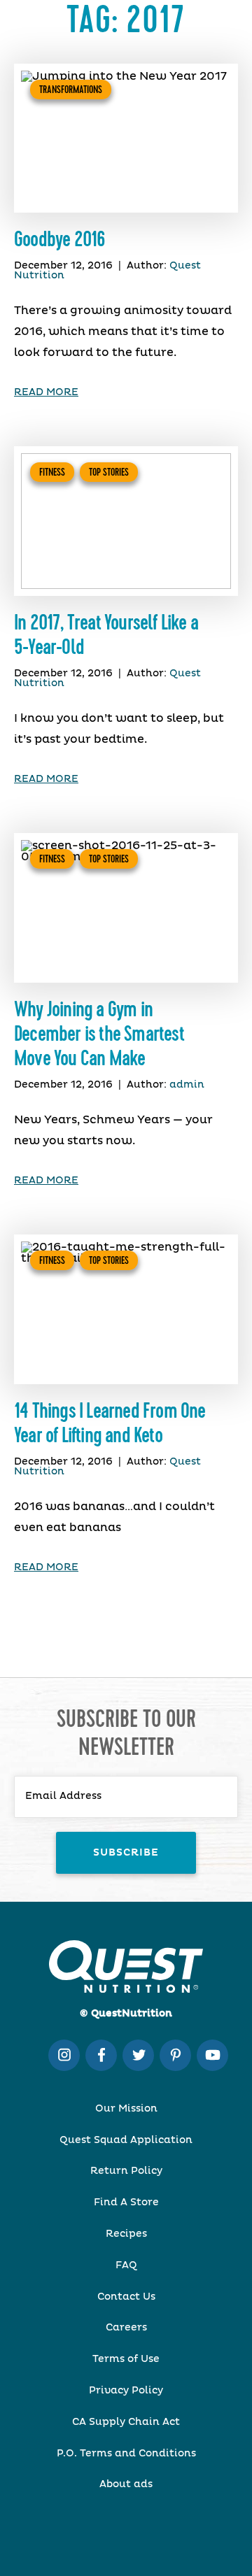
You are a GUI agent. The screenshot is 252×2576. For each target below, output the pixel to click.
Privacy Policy (126, 2391)
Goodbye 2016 (59, 240)
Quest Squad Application (126, 2140)
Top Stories (109, 472)
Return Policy (126, 2171)
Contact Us (126, 2297)
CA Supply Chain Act (126, 2422)
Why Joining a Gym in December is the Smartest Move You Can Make (99, 1034)
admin (187, 1085)
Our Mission (126, 2109)
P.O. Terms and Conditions (126, 2454)
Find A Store (126, 2203)
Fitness (52, 472)
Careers (126, 2328)
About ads (126, 2484)
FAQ (126, 2265)
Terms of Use (126, 2359)
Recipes (126, 2234)
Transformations (71, 90)
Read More (46, 392)
